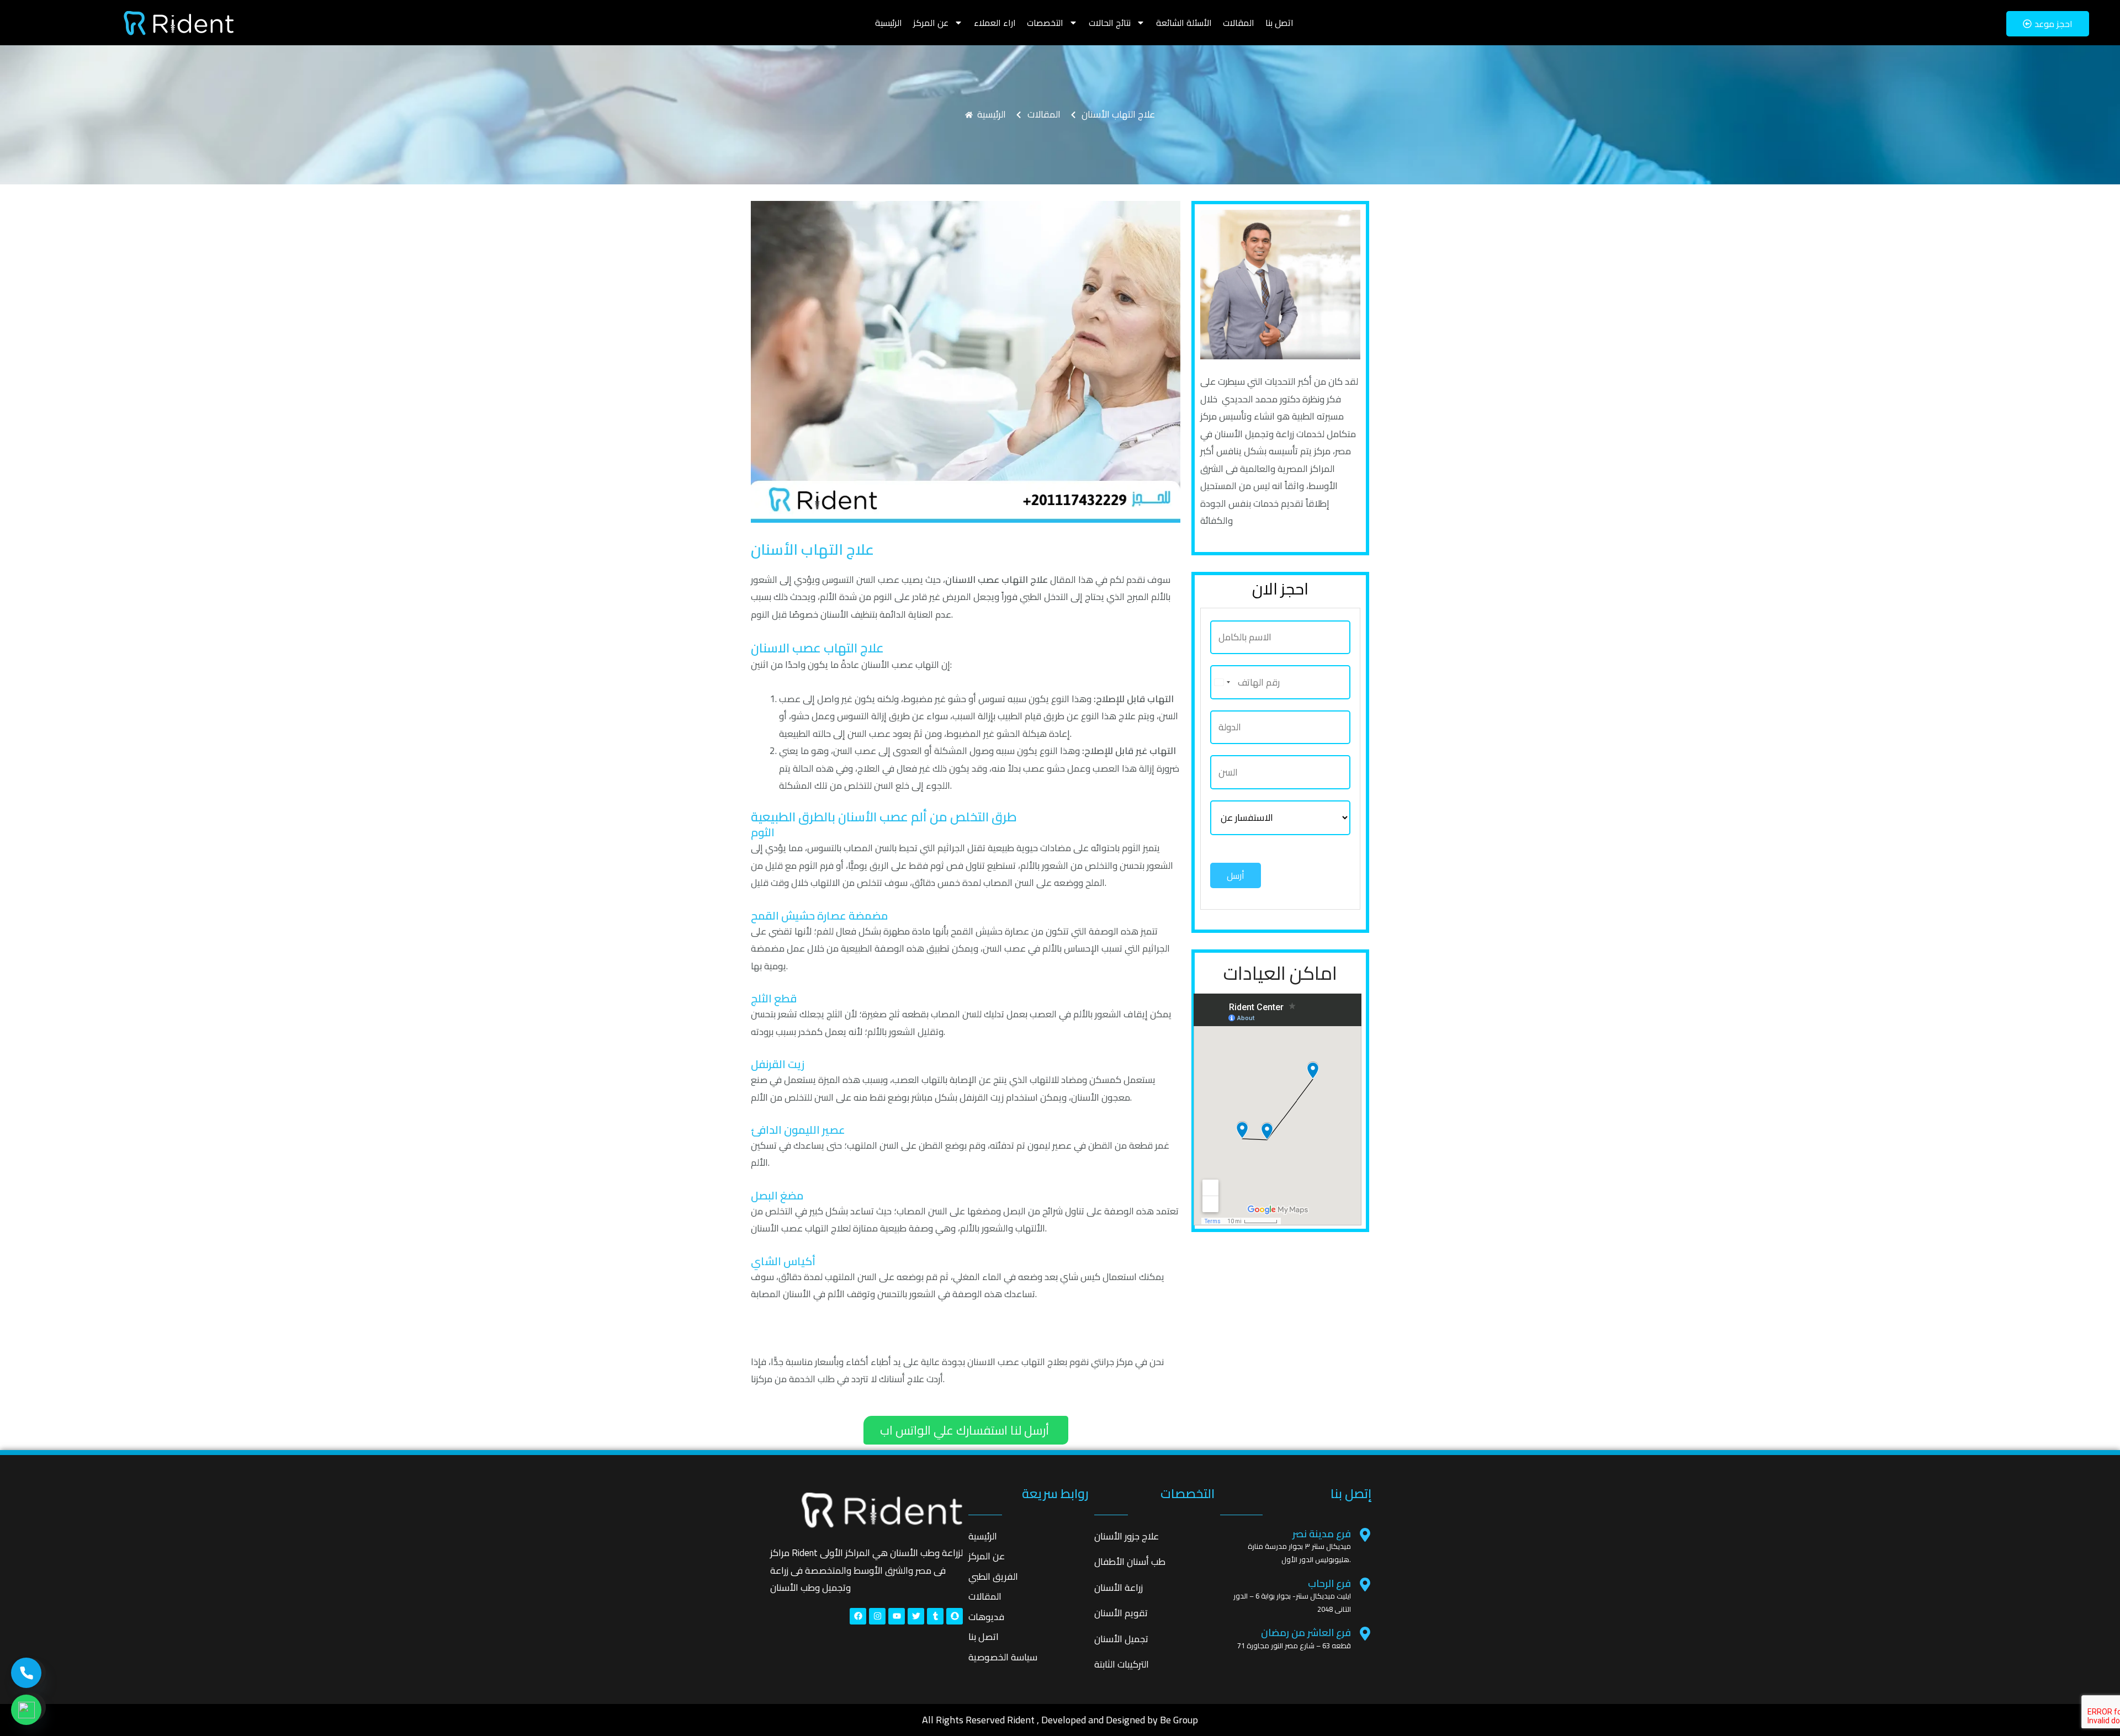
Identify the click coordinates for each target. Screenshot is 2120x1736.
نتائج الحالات (1110, 23)
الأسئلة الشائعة (1184, 23)
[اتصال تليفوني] (26, 1673)
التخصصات (1045, 23)
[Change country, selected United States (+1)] (1222, 682)
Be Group (1179, 1720)
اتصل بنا (1279, 23)
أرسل (1236, 875)
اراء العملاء (995, 23)
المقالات (1239, 23)
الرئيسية (889, 23)
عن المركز (931, 23)
